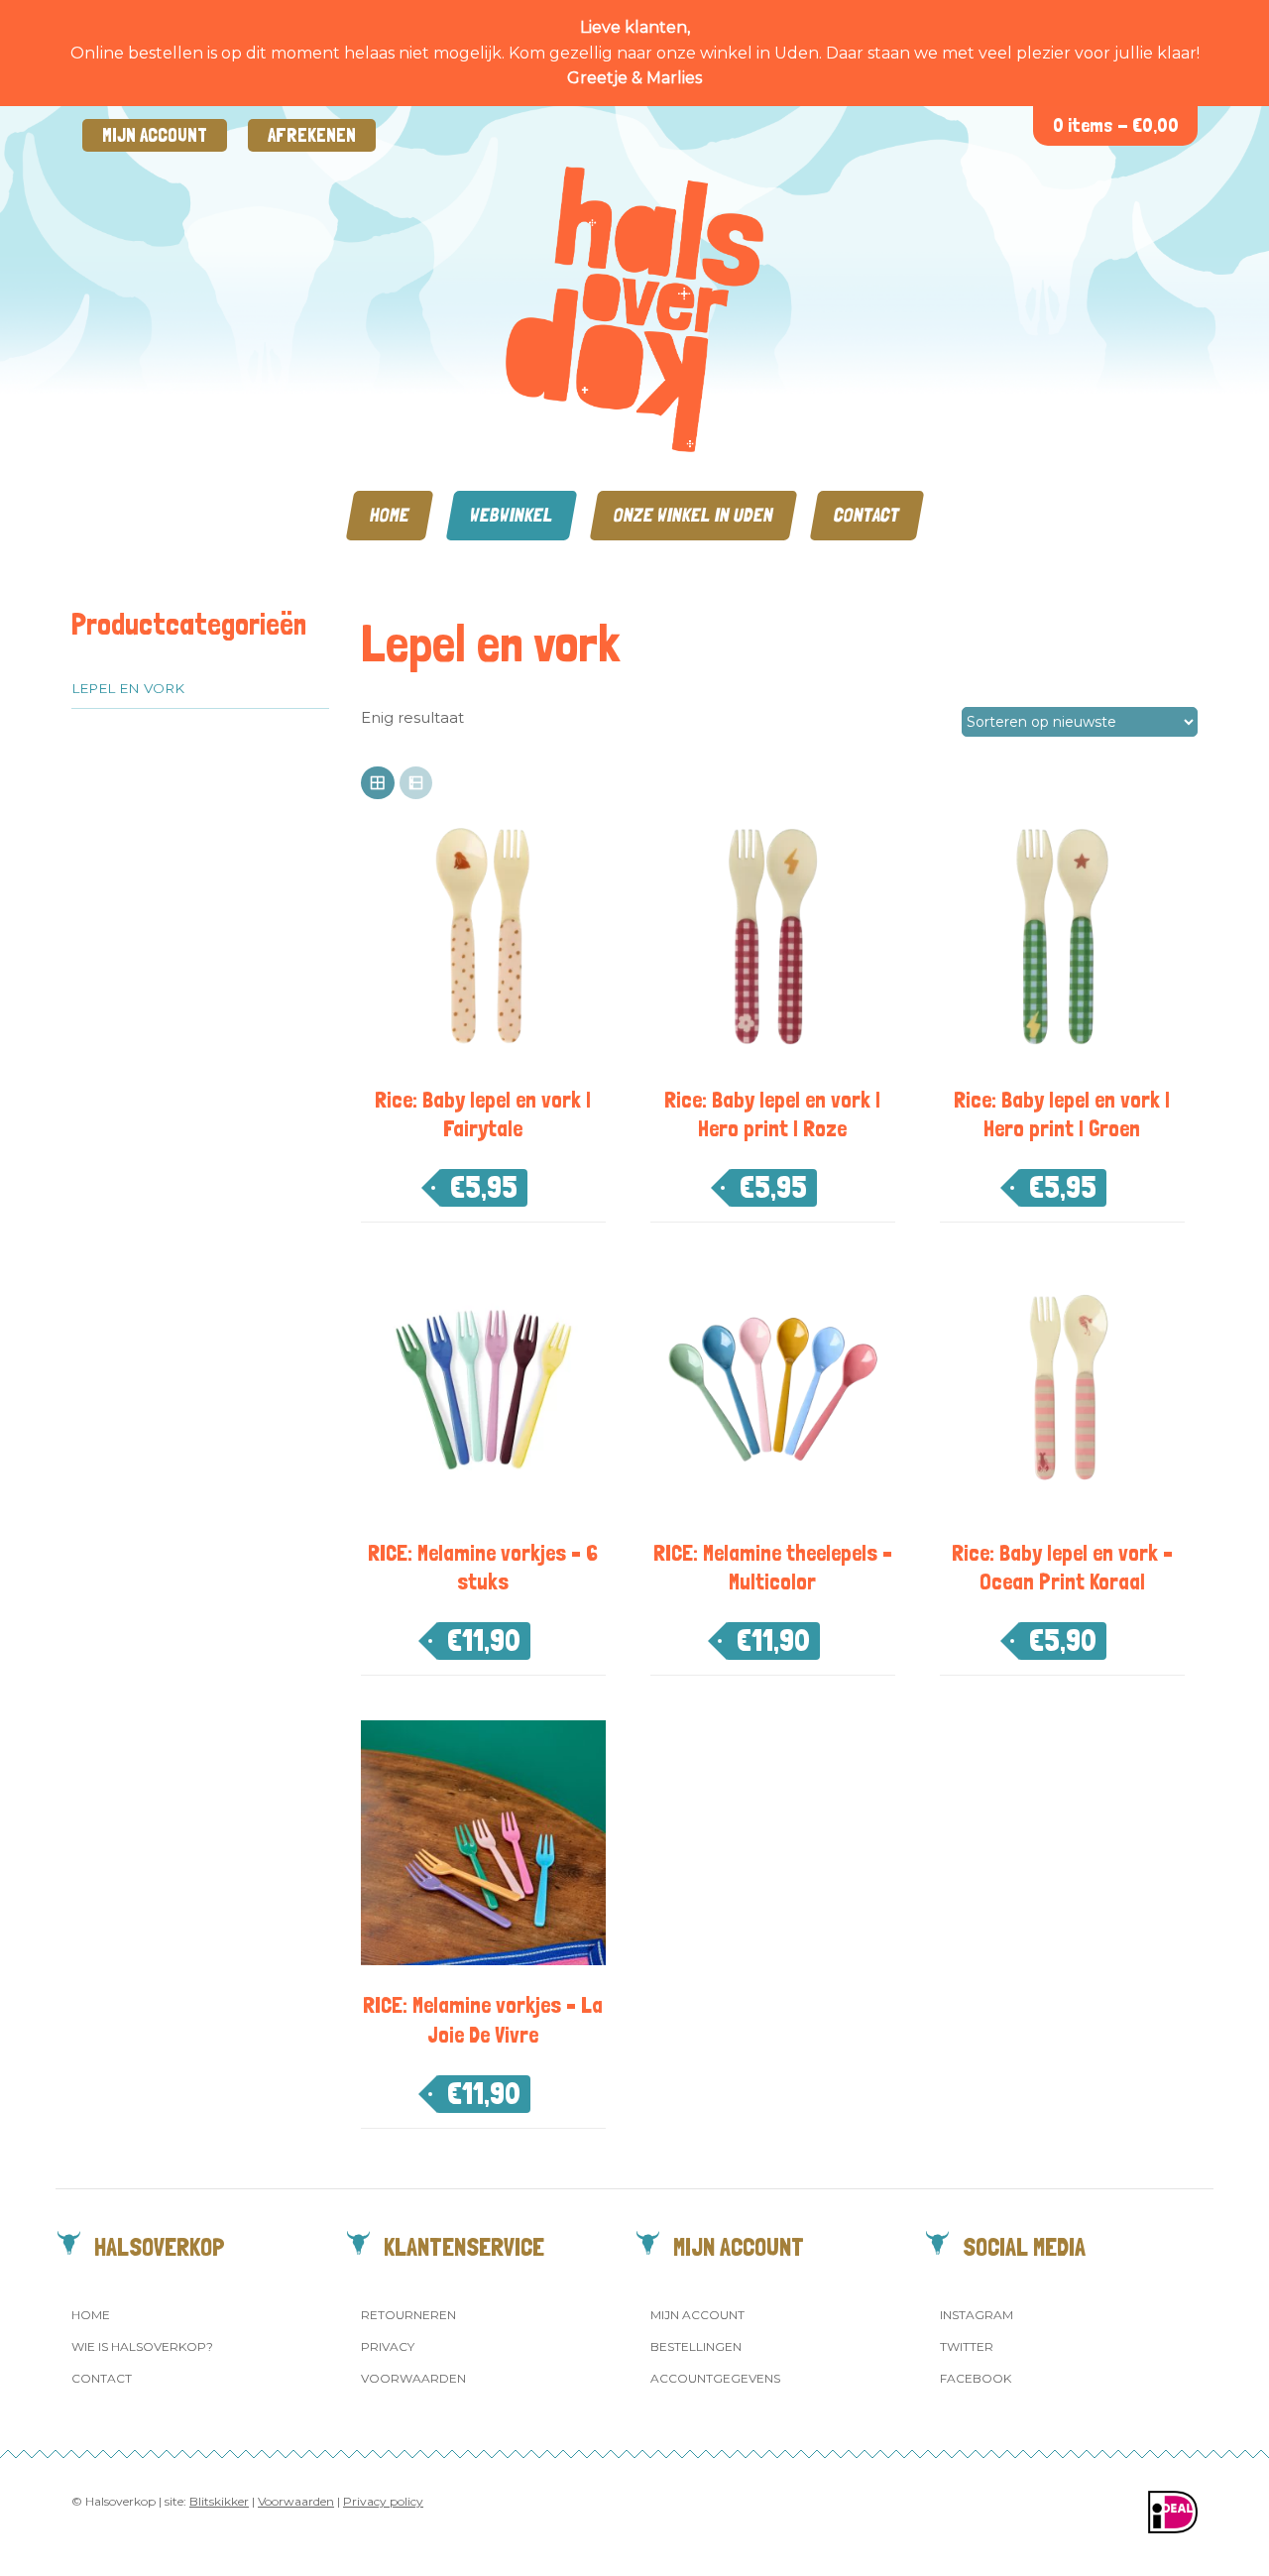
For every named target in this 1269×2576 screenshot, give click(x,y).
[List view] (416, 783)
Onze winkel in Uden (693, 515)
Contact (867, 515)
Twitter (967, 2346)
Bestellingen (696, 2346)
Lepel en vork (128, 688)
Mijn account (155, 135)
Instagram (977, 2315)
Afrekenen (312, 135)
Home (390, 515)
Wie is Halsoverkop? (142, 2346)
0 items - (1116, 125)
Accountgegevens (715, 2378)
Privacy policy (383, 2501)
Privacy (388, 2346)
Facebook (976, 2378)
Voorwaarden (413, 2378)
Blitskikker (219, 2501)
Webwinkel (512, 515)
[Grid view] (378, 783)
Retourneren (408, 2315)
